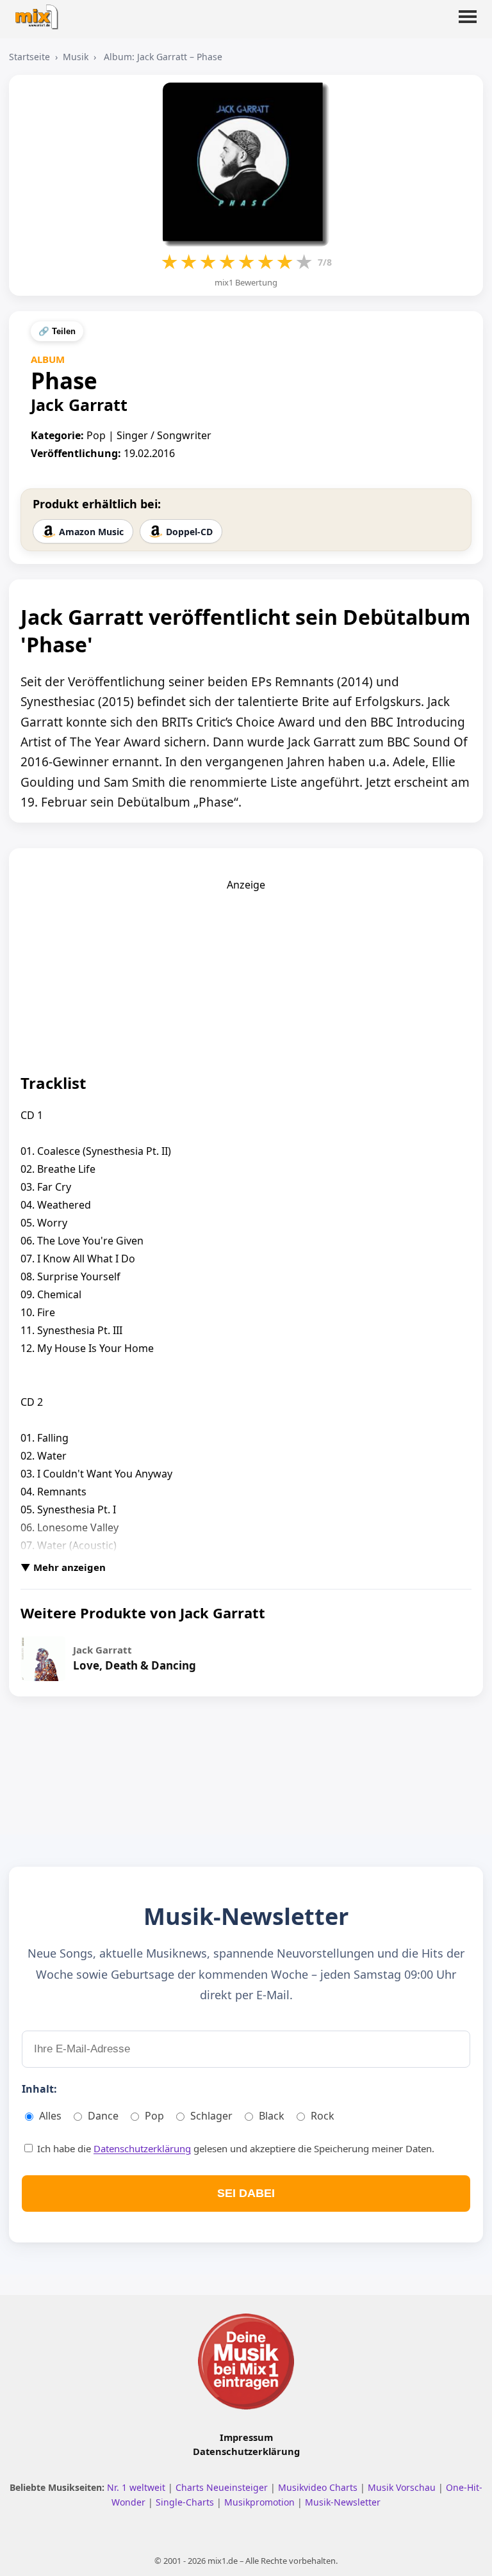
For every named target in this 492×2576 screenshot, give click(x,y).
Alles (50, 2116)
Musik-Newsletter (343, 2502)
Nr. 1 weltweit (137, 2487)
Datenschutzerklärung (142, 2148)
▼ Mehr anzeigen (63, 1567)
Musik (76, 57)
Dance (103, 2116)
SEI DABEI (246, 2193)
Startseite (29, 57)
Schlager (211, 2116)
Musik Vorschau (403, 2487)
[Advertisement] (246, 972)
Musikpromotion (261, 2502)
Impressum (246, 2437)
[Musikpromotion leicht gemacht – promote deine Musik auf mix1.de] (246, 2362)
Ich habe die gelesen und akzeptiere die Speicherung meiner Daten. (234, 2148)
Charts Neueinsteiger (223, 2487)
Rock (323, 2116)
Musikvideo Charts (319, 2487)
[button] (468, 24)
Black (272, 2116)
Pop (154, 2116)
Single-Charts (186, 2502)
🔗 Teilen (57, 331)
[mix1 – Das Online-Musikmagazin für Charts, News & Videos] (40, 13)
